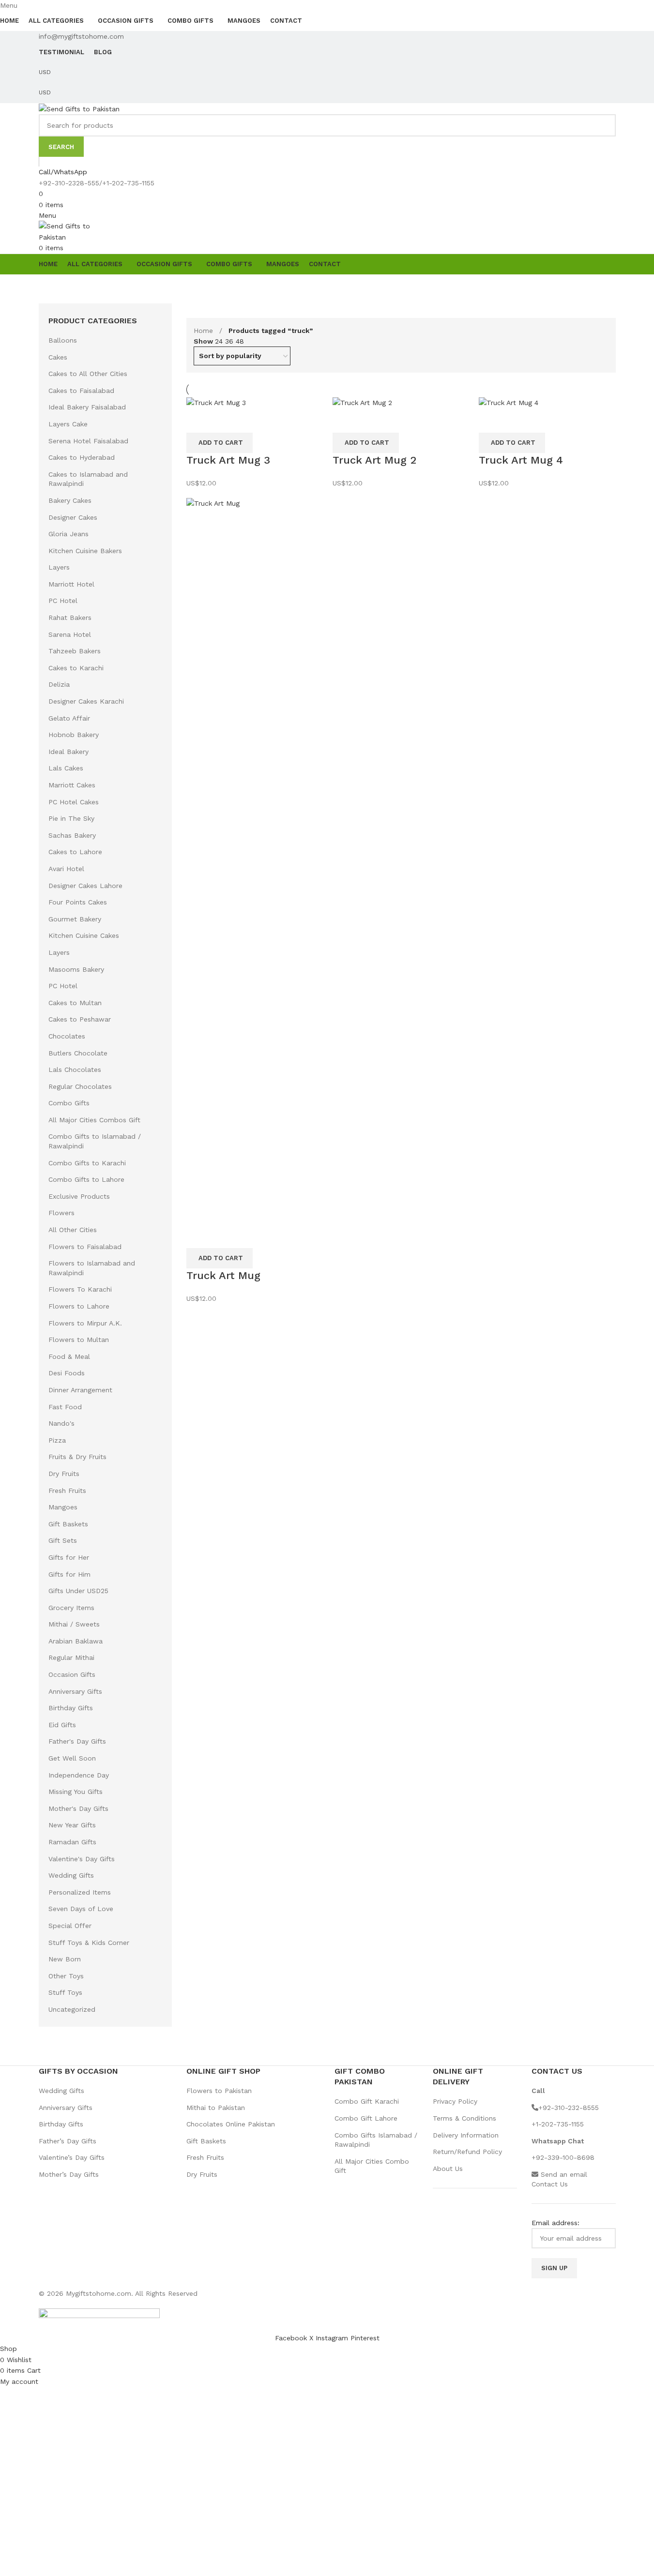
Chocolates (67, 1036)
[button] (220, 443)
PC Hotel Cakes (74, 802)
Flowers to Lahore (79, 1306)
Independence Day (79, 1775)
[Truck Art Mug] (255, 860)
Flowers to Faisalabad (85, 1247)
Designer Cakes (73, 517)
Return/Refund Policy (467, 2152)
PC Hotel (63, 601)
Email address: (555, 2223)
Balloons (63, 340)
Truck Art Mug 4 (521, 460)
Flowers (61, 1213)
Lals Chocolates (75, 1070)
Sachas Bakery (72, 835)
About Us (448, 2169)
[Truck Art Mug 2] (362, 402)
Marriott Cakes (72, 785)
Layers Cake (68, 424)
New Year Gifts (72, 1825)
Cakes (58, 357)
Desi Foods (67, 1373)
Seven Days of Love (81, 1909)
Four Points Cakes (78, 902)
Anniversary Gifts (75, 1691)
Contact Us (550, 2184)
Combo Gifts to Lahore (86, 1179)
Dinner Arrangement (80, 1390)
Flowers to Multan (79, 1340)
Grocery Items (71, 1608)
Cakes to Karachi (76, 668)
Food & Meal (69, 1356)
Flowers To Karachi (80, 1289)
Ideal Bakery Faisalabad (87, 407)
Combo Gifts (69, 1103)
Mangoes (63, 1507)
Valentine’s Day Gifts (72, 2157)
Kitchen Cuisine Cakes (84, 935)
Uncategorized (72, 2009)
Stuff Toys (65, 1992)
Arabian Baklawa (76, 1641)
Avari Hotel (66, 869)
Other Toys (66, 1976)
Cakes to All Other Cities (88, 374)
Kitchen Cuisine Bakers (85, 551)
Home (205, 331)
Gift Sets (63, 1540)
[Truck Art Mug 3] (216, 402)
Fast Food (65, 1407)
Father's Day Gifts (77, 1741)
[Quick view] (198, 421)
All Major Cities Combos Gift (94, 1120)
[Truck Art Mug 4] (509, 402)
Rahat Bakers (70, 618)
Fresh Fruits (67, 1491)
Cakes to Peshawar (80, 1019)
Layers (59, 567)
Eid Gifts (62, 1725)
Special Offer (70, 1926)
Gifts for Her (69, 1557)
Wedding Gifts (71, 1875)
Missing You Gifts (76, 1792)
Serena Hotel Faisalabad (88, 441)
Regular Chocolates (80, 1086)
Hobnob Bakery (74, 735)
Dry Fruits (64, 1474)
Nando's (61, 1423)
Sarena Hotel (70, 634)
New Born (65, 1959)
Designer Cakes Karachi (86, 701)
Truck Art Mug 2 (374, 460)
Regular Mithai (71, 1657)
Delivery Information (466, 2135)
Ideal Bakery (68, 752)
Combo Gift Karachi (367, 2101)
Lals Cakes (66, 768)
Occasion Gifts (72, 1674)
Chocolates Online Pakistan (231, 2124)
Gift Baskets (68, 1524)
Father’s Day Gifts (68, 2141)
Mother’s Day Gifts (69, 2174)
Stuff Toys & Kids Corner (89, 1943)
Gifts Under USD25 (78, 1591)
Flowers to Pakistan (219, 2091)
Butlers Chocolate (78, 1053)
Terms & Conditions (464, 2118)
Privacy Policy (455, 2101)
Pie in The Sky (71, 818)
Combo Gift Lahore (366, 2118)
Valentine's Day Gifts (82, 1859)
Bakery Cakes (70, 500)
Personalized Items (80, 1892)
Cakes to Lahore (75, 852)
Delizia (59, 684)
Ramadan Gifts (72, 1842)
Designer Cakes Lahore (85, 886)
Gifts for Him (69, 1574)
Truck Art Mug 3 (228, 460)
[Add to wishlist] (225, 421)
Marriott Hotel (71, 584)
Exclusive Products (79, 1196)
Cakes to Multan (75, 1003)
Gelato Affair (69, 718)
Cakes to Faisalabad (81, 391)
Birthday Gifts (71, 1708)
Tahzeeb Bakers (75, 651)
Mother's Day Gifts (78, 1808)
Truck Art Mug (223, 1275)
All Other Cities (73, 1230)
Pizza (57, 1440)
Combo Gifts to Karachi (87, 1163)
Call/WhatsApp (63, 172)
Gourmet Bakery (75, 919)
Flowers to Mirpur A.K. (85, 1323)
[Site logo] (79, 108)
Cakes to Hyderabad (82, 457)
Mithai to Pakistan (216, 2108)
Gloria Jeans (68, 534)
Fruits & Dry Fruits (77, 1457)
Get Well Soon (72, 1758)
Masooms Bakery (76, 969)
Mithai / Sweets (74, 1624)
